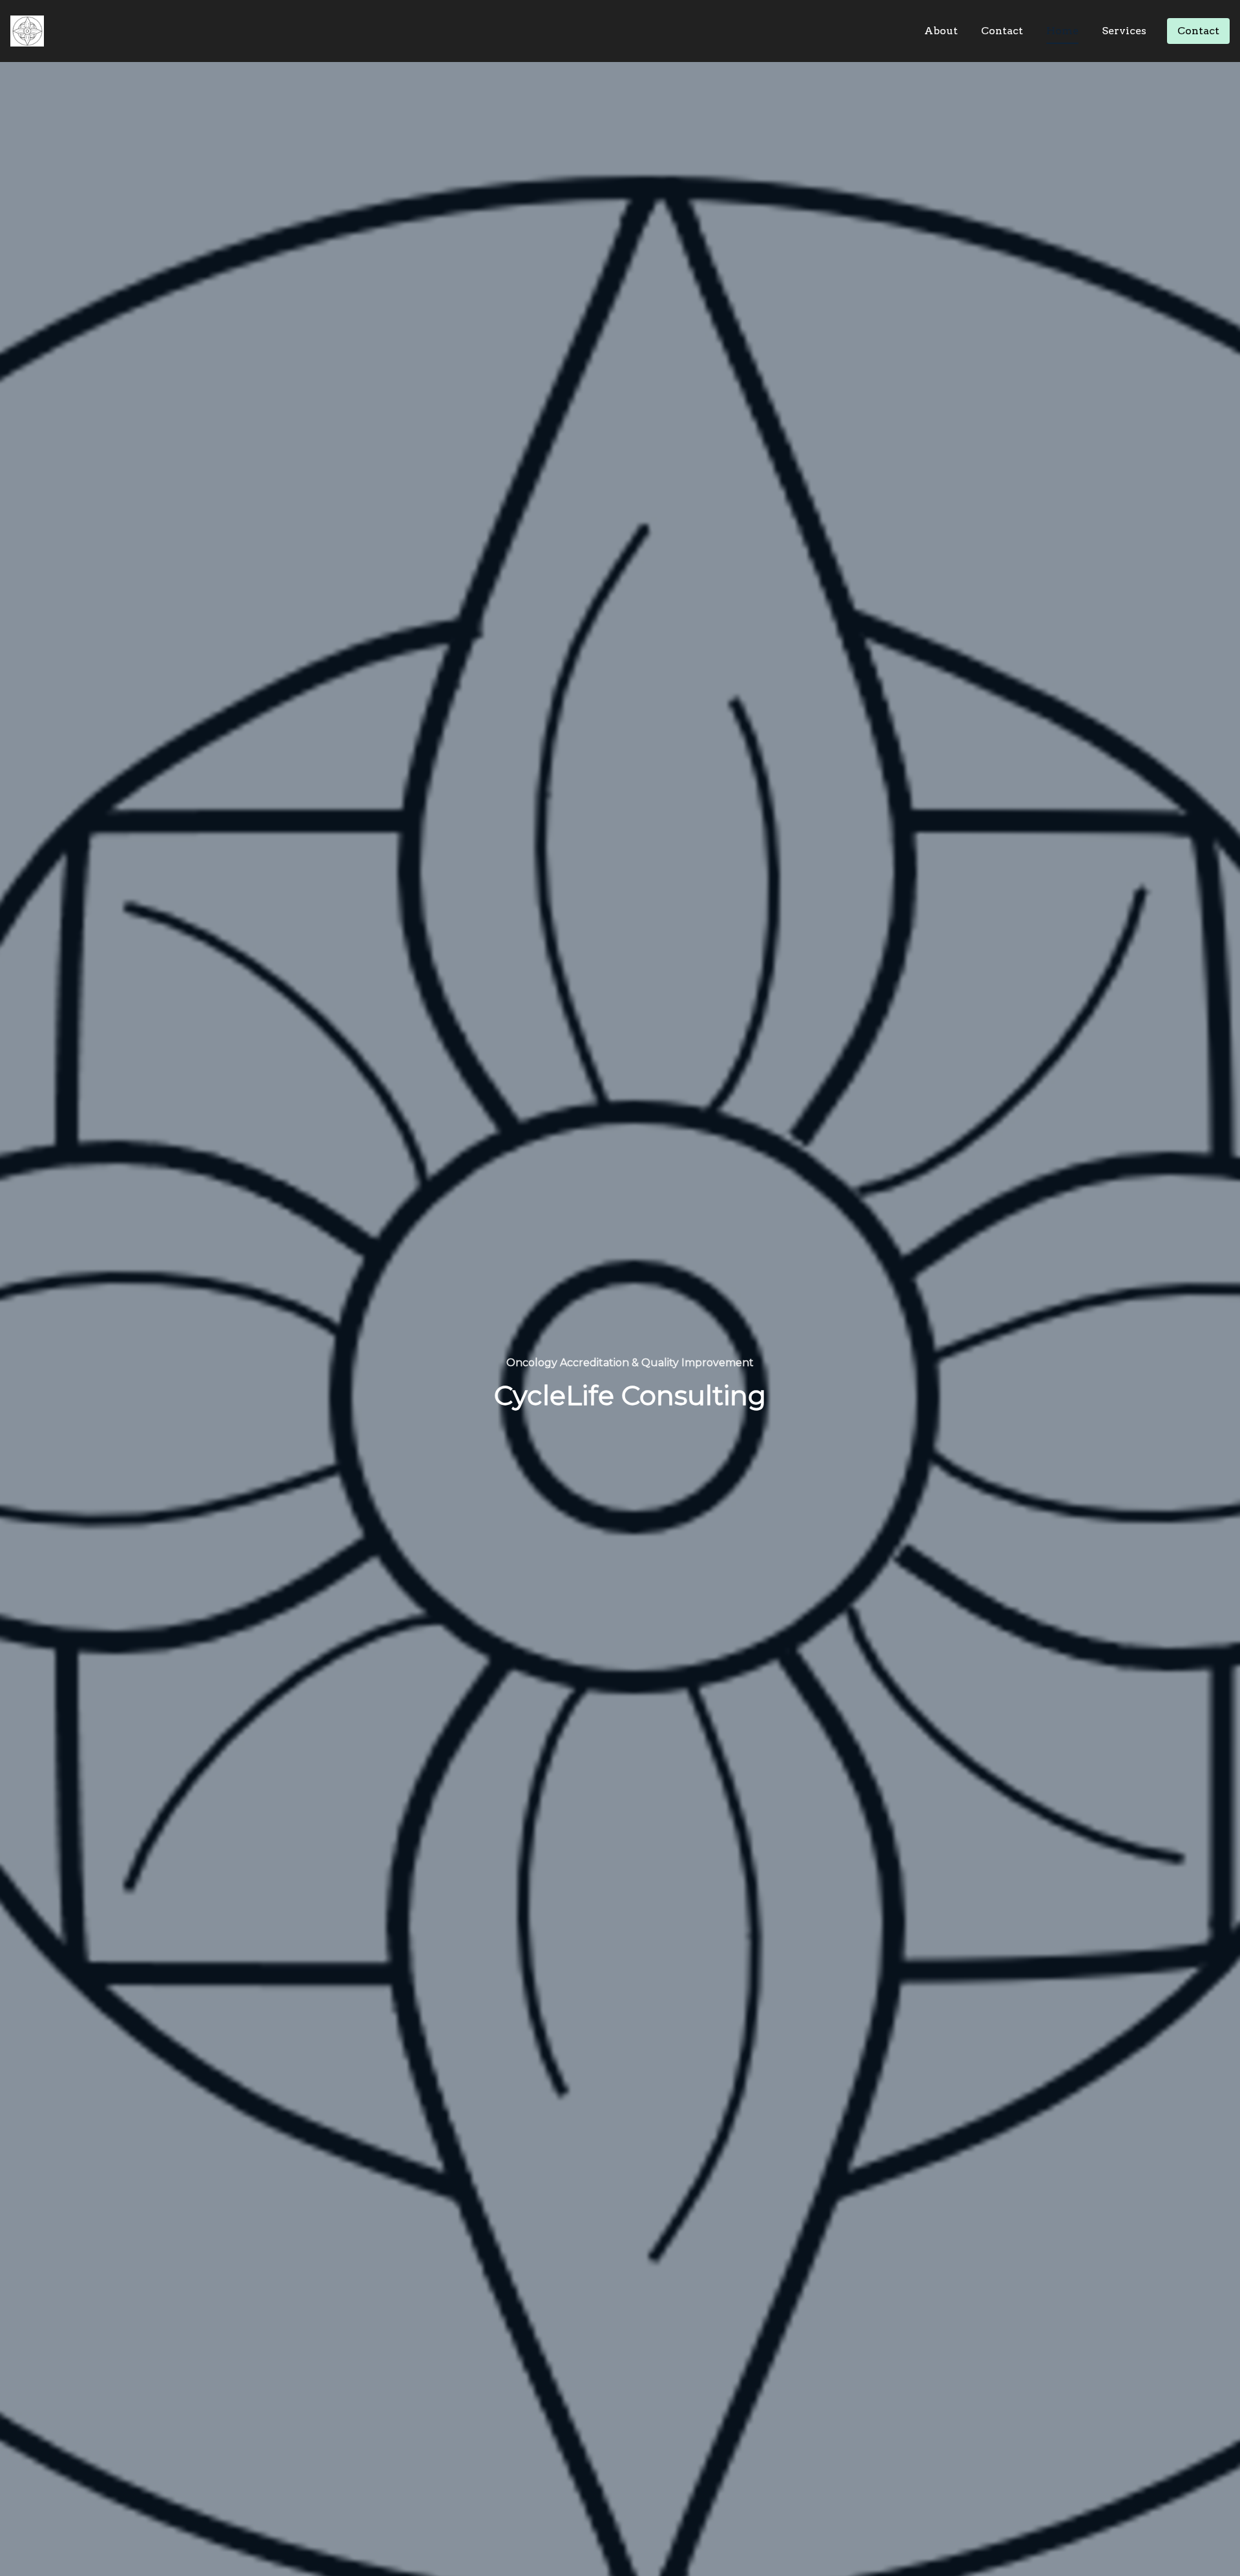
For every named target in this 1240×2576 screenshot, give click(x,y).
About (941, 31)
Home (1062, 31)
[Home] (30, 31)
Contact (1002, 31)
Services (1124, 31)
